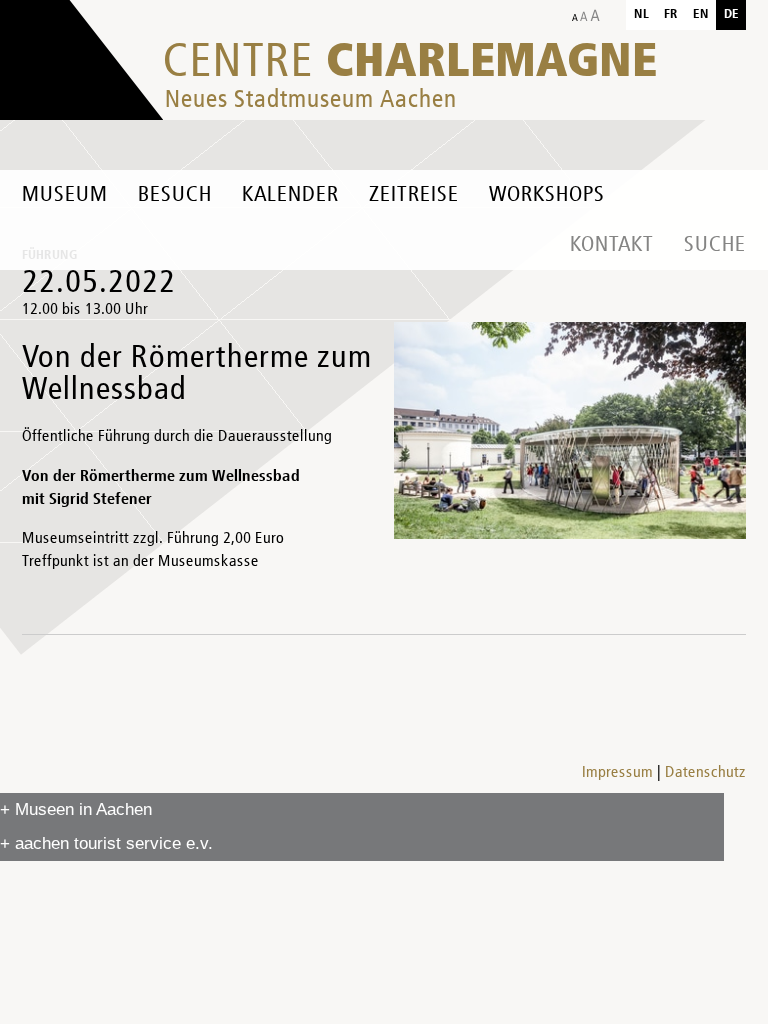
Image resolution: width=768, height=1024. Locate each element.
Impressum (617, 773)
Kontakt (612, 245)
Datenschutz (705, 773)
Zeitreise (414, 195)
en (701, 14)
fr (671, 14)
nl (641, 14)
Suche (715, 245)
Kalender (290, 195)
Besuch (175, 195)
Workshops (547, 195)
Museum (65, 195)
